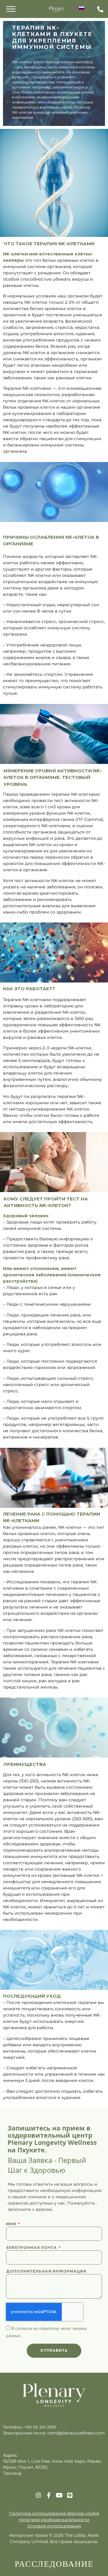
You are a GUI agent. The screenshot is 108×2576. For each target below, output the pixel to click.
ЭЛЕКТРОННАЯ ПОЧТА (32, 2248)
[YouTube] (59, 2495)
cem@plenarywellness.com (76, 2433)
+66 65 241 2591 (40, 2427)
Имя (12, 2224)
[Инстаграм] (38, 2495)
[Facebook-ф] (49, 2495)
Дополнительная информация (46, 2271)
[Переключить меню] (11, 9)
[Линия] (70, 2495)
